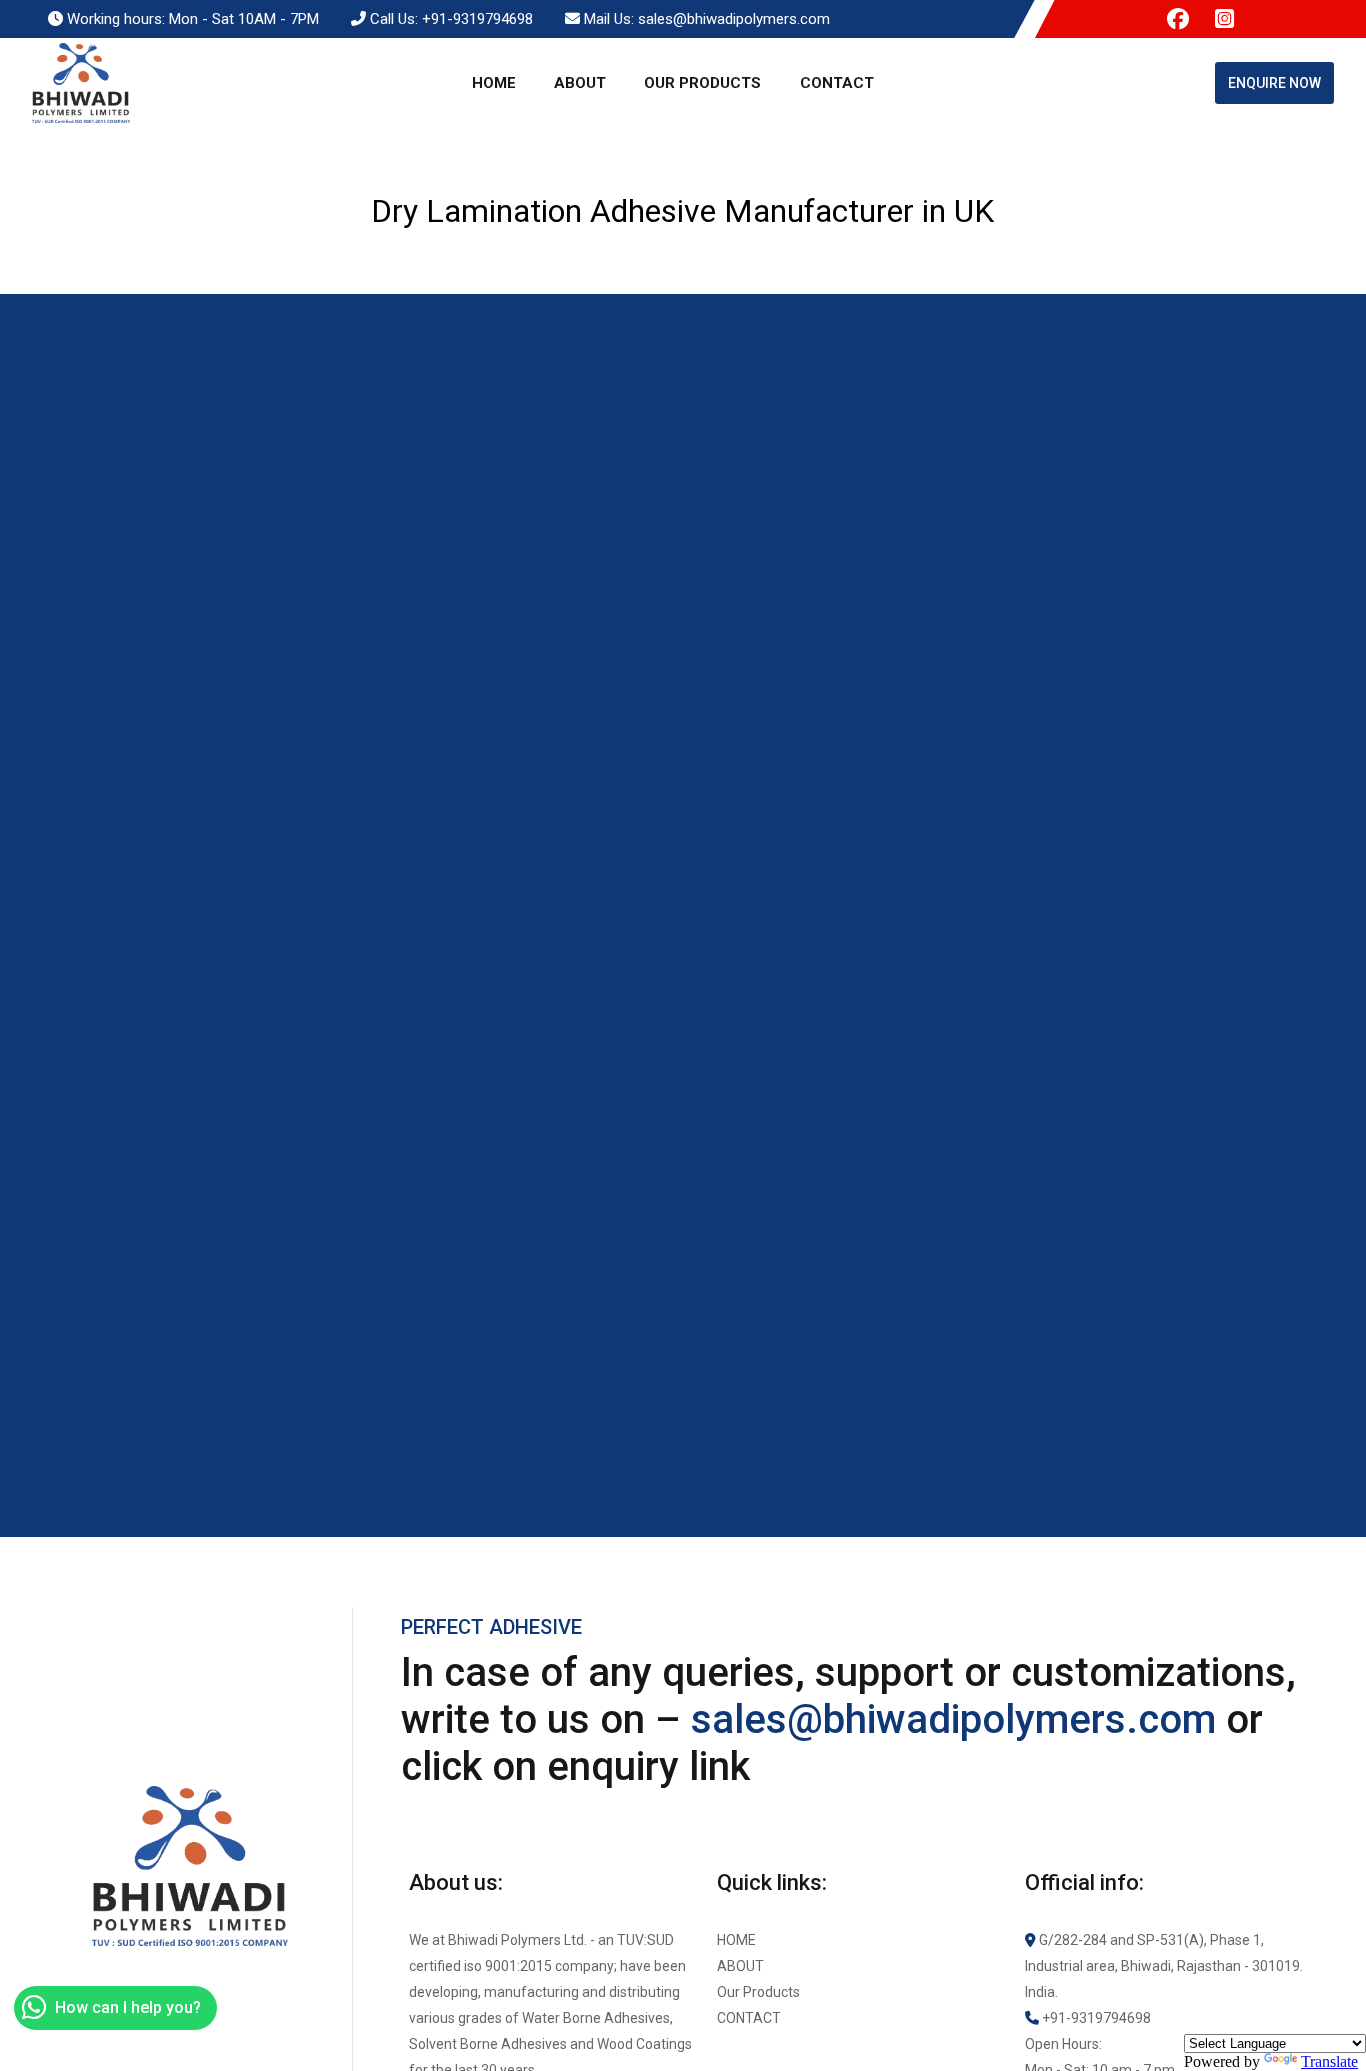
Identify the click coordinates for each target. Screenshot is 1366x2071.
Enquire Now (1274, 83)
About (580, 83)
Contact (837, 83)
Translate (1329, 2061)
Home (494, 83)
